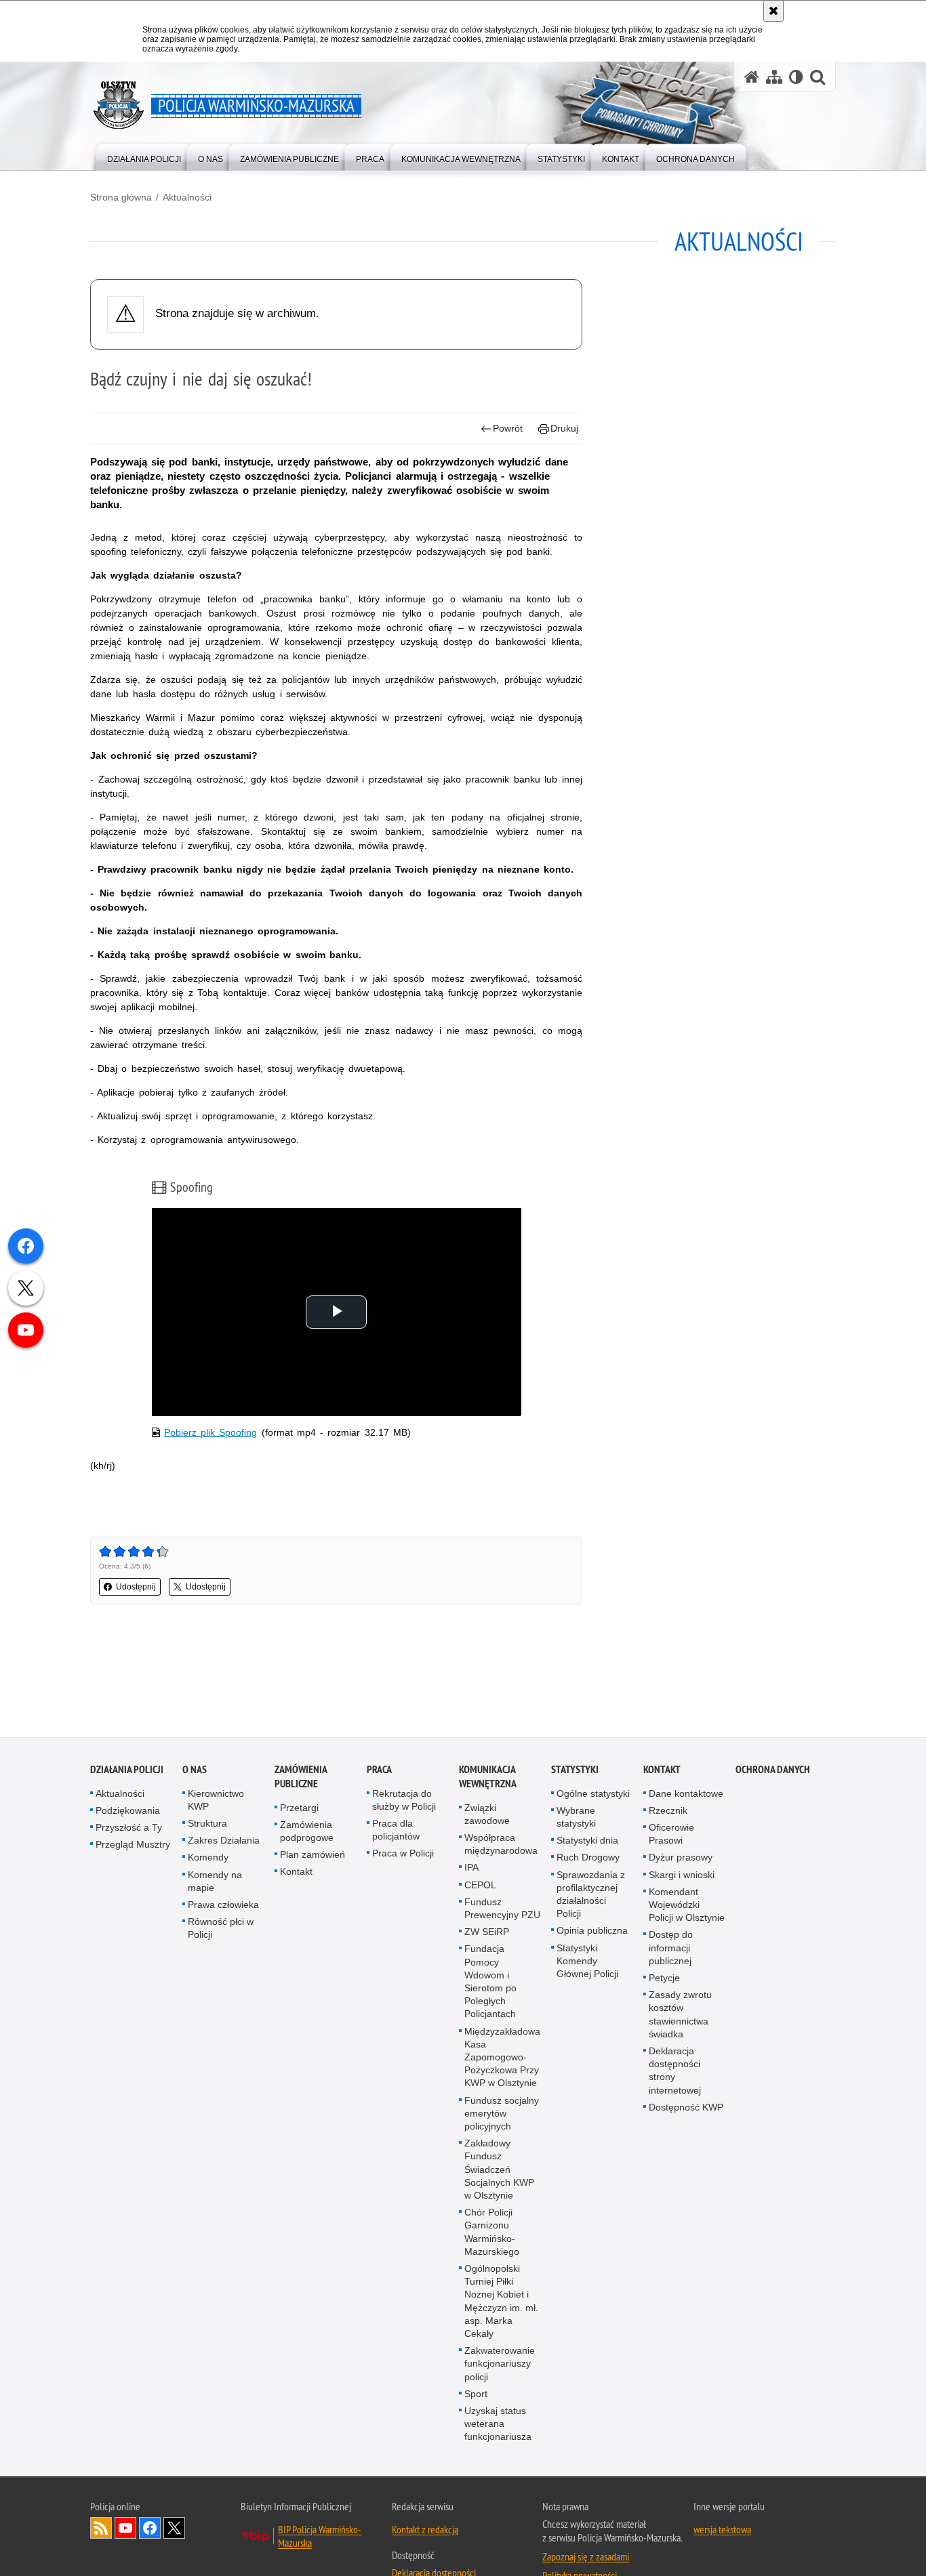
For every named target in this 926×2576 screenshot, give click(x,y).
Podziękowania (128, 1810)
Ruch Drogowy (588, 1858)
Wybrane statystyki (576, 1817)
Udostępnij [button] (136, 1587)
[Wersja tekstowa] (796, 77)
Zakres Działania (224, 1841)
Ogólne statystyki (593, 1793)
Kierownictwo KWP (216, 1800)
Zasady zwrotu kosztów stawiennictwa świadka (680, 2015)
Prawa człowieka (223, 1905)
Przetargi (299, 1808)
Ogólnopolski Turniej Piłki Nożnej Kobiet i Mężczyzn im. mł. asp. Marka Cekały (501, 2302)
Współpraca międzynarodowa (501, 1845)
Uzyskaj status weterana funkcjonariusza (498, 2424)
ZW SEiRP (487, 1932)
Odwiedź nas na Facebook (150, 2528)
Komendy (208, 1858)
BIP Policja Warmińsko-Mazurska (320, 2536)
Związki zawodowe (487, 1814)
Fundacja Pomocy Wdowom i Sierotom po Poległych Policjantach (490, 1982)
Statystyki (575, 1769)
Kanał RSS (101, 2528)
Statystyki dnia (587, 1841)
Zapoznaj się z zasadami (586, 2556)
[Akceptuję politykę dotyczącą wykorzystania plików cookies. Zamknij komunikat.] (773, 11)
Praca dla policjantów (396, 1830)
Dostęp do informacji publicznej (671, 1948)
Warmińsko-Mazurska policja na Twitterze (174, 2528)
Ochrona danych (773, 1769)
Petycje (664, 1978)
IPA (471, 1868)
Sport (476, 2394)
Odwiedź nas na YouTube (125, 2528)
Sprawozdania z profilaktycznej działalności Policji (591, 1894)
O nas (195, 1769)
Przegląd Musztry (133, 1845)
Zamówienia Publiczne (301, 1777)
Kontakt (296, 1872)
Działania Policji (127, 1769)
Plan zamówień (313, 1855)
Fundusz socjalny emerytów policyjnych (502, 2113)
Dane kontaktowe (686, 1793)
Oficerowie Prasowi (671, 1834)
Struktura (207, 1824)
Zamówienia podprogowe (307, 1831)
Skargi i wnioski (682, 1875)
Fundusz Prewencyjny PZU (502, 1908)
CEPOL (480, 1885)
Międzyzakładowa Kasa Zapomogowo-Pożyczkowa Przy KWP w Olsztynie (502, 2057)
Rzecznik (668, 1810)
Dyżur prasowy (681, 1858)
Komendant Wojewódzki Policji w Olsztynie (687, 1905)
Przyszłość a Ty (129, 1828)
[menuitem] (144, 156)
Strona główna (121, 197)
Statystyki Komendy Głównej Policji (587, 1961)
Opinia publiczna (592, 1931)
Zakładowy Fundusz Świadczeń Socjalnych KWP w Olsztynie (499, 2170)
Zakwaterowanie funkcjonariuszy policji (500, 2364)
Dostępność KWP (686, 2107)
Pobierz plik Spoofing (210, 1432)
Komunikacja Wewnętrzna (488, 1777)
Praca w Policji (403, 1854)
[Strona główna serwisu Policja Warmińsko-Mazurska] (752, 77)
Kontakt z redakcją (425, 2529)
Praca (379, 1769)
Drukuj (564, 428)
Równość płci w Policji (221, 1929)
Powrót (508, 428)
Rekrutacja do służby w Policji (404, 1800)
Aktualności (187, 197)
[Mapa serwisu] (774, 77)
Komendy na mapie (215, 1881)
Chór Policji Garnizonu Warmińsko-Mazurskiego (492, 2232)
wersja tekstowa (722, 2529)
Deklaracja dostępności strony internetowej (675, 2071)
